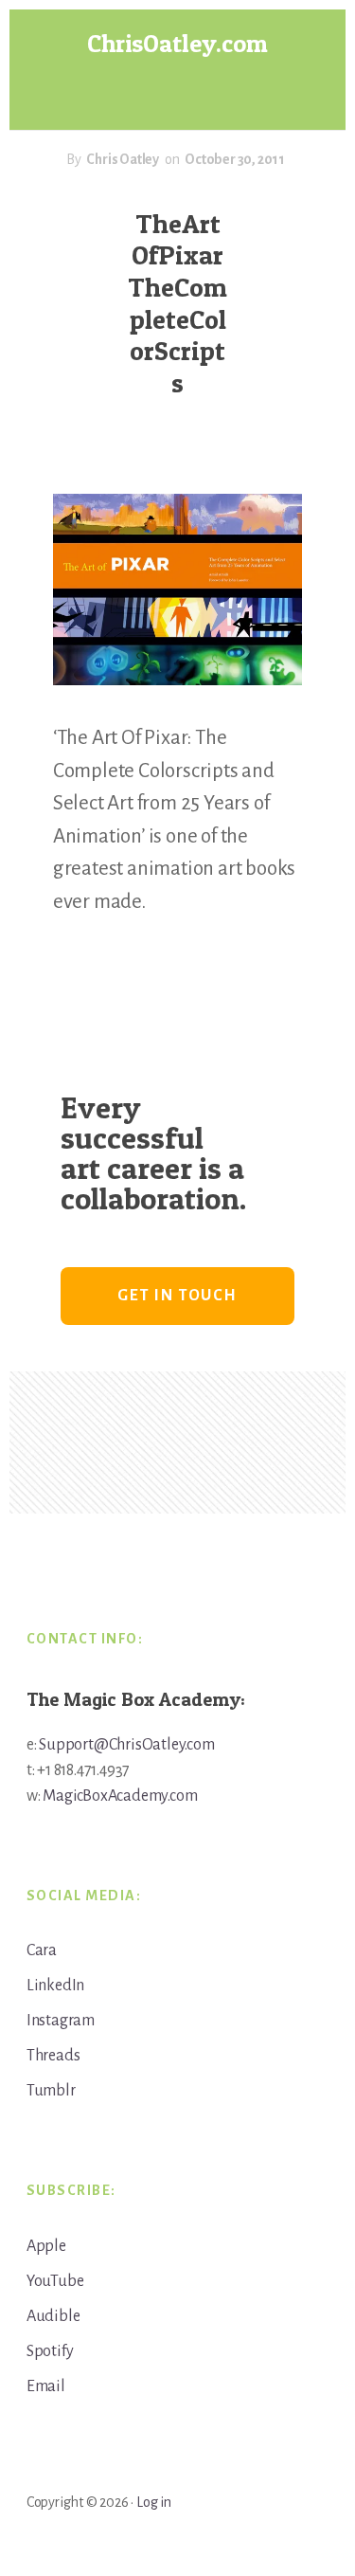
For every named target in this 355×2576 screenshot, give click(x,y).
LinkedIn (55, 1986)
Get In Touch (177, 1296)
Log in (154, 2502)
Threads (53, 2056)
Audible (53, 2316)
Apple (46, 2246)
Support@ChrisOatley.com (126, 1745)
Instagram (61, 2021)
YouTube (55, 2281)
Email (46, 2386)
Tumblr (51, 2091)
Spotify (50, 2351)
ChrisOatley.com (177, 43)
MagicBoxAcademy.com (120, 1796)
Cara (42, 1950)
